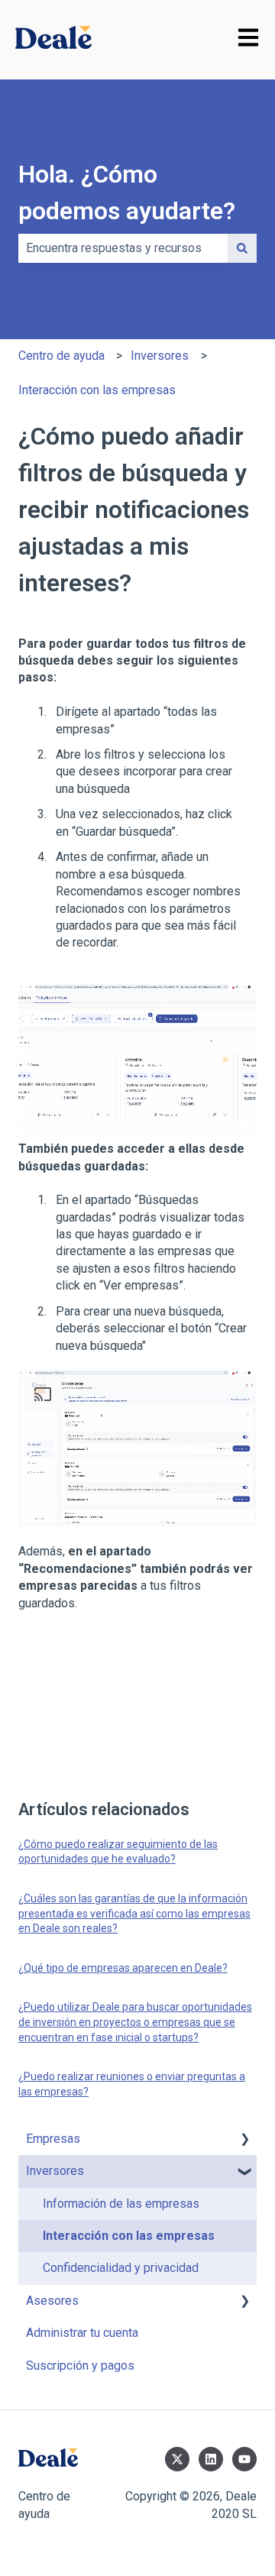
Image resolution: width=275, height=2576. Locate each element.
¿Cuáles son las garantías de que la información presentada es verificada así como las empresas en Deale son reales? (134, 1913)
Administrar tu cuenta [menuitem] (82, 2333)
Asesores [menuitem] (52, 2301)
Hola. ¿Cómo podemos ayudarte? (127, 193)
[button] (244, 2140)
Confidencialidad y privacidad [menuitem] (121, 2268)
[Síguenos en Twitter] (177, 2459)
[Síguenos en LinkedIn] (211, 2459)
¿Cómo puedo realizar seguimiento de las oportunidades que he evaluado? (118, 1852)
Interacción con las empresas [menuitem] (129, 2236)
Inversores (160, 356)
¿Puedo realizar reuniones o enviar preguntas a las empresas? (132, 2084)
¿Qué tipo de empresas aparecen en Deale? (123, 1968)
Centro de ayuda (61, 356)
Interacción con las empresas (97, 390)
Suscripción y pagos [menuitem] (80, 2366)
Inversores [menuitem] (55, 2171)
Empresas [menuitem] (53, 2139)
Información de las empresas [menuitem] (121, 2204)
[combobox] (123, 248)
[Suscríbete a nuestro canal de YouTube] (244, 2459)
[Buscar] (242, 248)
